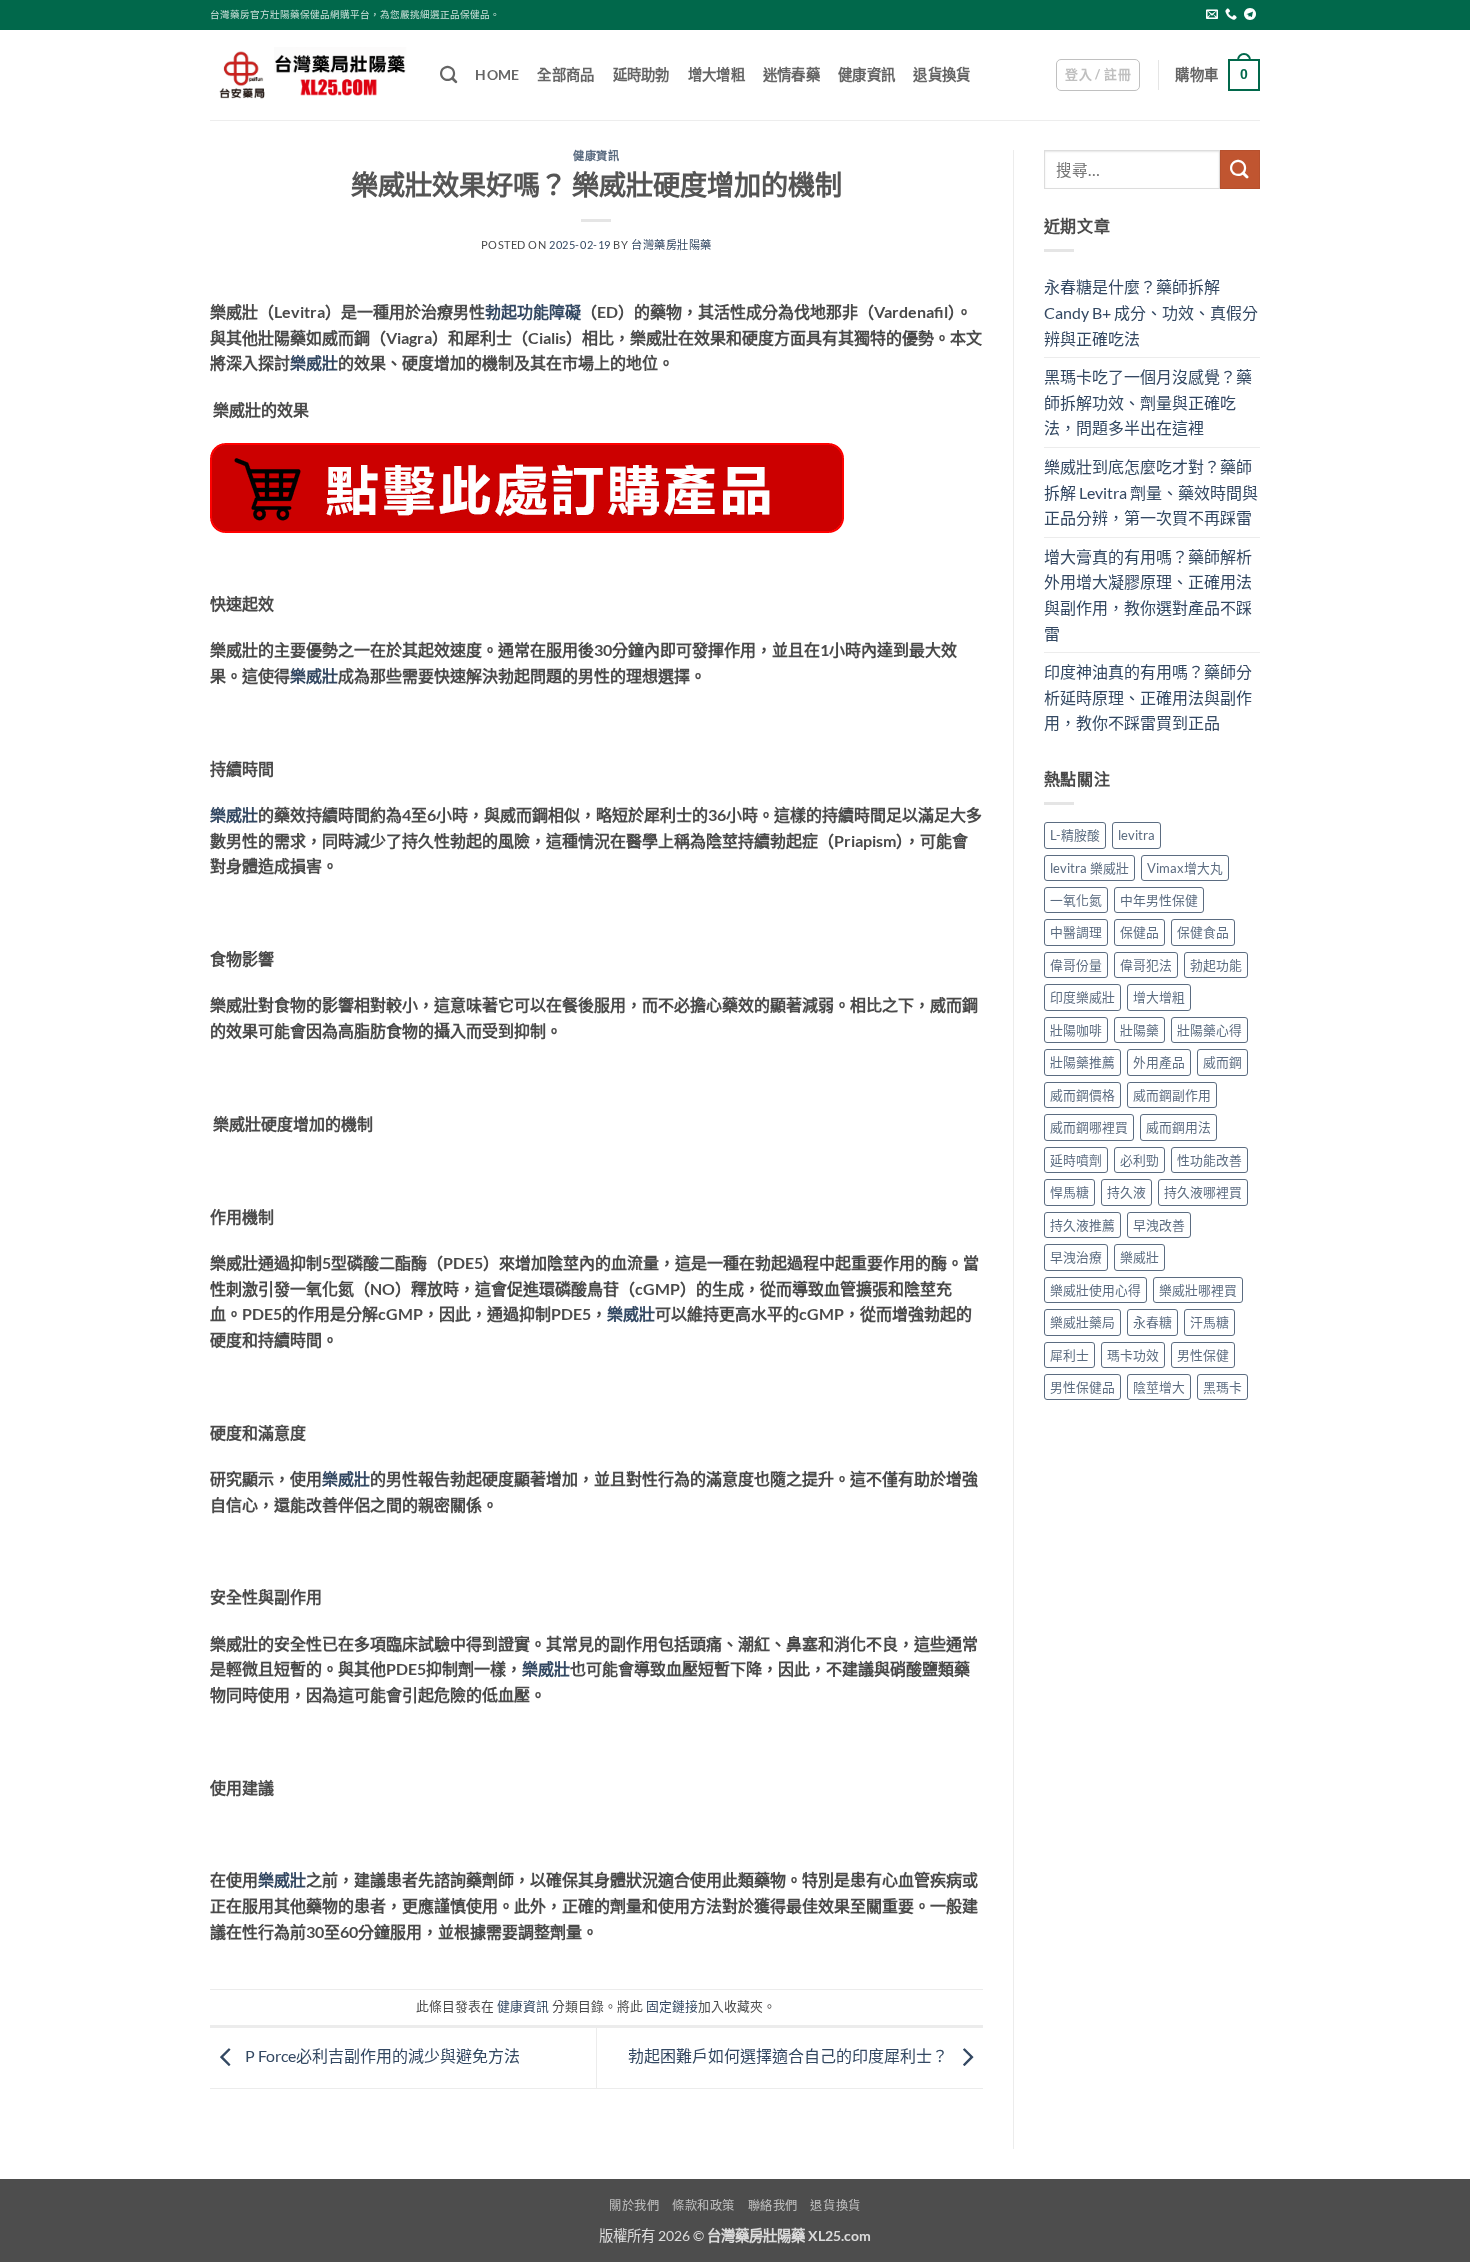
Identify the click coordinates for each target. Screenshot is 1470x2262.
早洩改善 (1159, 1225)
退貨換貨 (941, 74)
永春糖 (1152, 1322)
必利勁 (1139, 1160)
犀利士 (1069, 1355)
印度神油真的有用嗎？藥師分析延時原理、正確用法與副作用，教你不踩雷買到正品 (1148, 697)
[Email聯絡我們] (1212, 15)
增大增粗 (716, 74)
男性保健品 (1082, 1387)
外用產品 (1159, 1062)
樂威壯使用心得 (1095, 1290)
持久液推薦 (1082, 1225)
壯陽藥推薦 (1082, 1062)
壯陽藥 (1139, 1030)
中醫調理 (1076, 932)
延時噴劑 (1076, 1160)
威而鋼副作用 (1172, 1095)
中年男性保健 (1159, 900)
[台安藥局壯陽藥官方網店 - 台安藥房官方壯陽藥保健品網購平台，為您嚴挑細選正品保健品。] (310, 75)
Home (497, 74)
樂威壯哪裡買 (1198, 1290)
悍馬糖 (1069, 1192)
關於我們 (634, 2205)
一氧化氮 (1076, 900)
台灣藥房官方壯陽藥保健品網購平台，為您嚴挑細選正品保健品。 (355, 14)
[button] (1098, 75)
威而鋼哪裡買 (1089, 1127)
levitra (1136, 835)
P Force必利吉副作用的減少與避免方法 (381, 2055)
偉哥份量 (1076, 965)
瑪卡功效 (1133, 1355)
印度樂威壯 (1082, 997)
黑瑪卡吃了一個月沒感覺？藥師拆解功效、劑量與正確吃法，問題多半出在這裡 (1148, 402)
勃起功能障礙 (533, 311)
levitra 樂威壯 (1089, 868)
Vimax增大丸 (1185, 868)
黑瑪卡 (1222, 1387)
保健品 (1139, 932)
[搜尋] (448, 75)
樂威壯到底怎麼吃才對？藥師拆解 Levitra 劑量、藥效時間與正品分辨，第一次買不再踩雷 (1151, 492)
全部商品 (565, 74)
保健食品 (1203, 932)
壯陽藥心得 (1209, 1030)
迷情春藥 (791, 74)
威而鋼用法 (1178, 1127)
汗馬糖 (1209, 1322)
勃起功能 (1216, 965)
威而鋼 (1222, 1062)
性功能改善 (1209, 1160)
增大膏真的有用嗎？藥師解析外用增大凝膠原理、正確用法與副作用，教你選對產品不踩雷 (1148, 595)
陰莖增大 (1159, 1387)
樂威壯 (314, 362)
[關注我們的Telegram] (1250, 15)
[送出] (1240, 169)
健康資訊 (866, 74)
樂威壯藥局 (1082, 1322)
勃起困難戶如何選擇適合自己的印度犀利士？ (789, 2055)
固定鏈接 (672, 2006)
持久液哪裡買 (1203, 1192)
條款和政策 (703, 2205)
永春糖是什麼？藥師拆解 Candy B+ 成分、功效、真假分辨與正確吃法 (1151, 312)
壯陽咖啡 (1076, 1030)
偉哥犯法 (1146, 965)
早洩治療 (1076, 1257)
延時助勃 (641, 74)
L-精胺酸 (1075, 835)
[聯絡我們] (1231, 15)
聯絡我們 (773, 2205)
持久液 (1126, 1192)
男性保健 (1203, 1355)
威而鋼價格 (1082, 1095)
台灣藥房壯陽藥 (671, 244)
